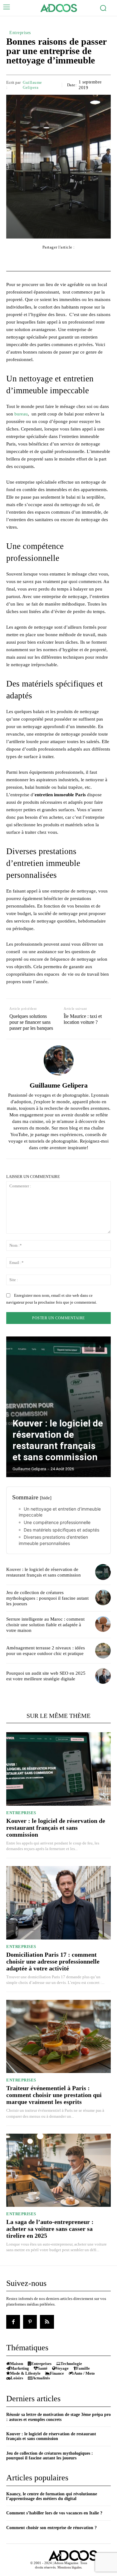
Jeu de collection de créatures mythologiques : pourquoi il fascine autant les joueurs (47, 1598)
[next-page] (100, 1347)
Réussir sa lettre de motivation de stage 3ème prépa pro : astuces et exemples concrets (58, 2417)
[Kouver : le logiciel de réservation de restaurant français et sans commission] (58, 1407)
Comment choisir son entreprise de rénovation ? (51, 2528)
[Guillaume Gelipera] (59, 1060)
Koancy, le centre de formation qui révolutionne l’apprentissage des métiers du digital (52, 2496)
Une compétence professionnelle (57, 1522)
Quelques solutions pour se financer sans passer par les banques (31, 1022)
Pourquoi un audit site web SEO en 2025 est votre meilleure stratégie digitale (46, 1676)
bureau (21, 414)
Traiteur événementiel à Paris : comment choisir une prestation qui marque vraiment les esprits (54, 2095)
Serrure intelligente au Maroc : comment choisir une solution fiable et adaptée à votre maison (45, 1625)
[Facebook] (13, 2322)
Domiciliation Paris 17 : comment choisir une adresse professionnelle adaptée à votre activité (53, 1961)
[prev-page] (89, 1347)
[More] (94, 259)
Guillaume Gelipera (32, 85)
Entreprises (20, 33)
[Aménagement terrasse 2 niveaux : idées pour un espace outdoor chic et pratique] (103, 1651)
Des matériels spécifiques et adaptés (61, 1530)
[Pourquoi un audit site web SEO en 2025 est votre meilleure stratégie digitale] (103, 1676)
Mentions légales (69, 2567)
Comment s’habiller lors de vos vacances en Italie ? (54, 2513)
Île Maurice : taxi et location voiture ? (83, 1019)
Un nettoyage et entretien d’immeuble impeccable (60, 1512)
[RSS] (47, 2322)
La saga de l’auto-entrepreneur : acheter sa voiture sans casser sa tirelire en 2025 (50, 2229)
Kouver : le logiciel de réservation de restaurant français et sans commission (58, 1440)
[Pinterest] (30, 2322)
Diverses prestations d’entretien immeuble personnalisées (53, 1540)
